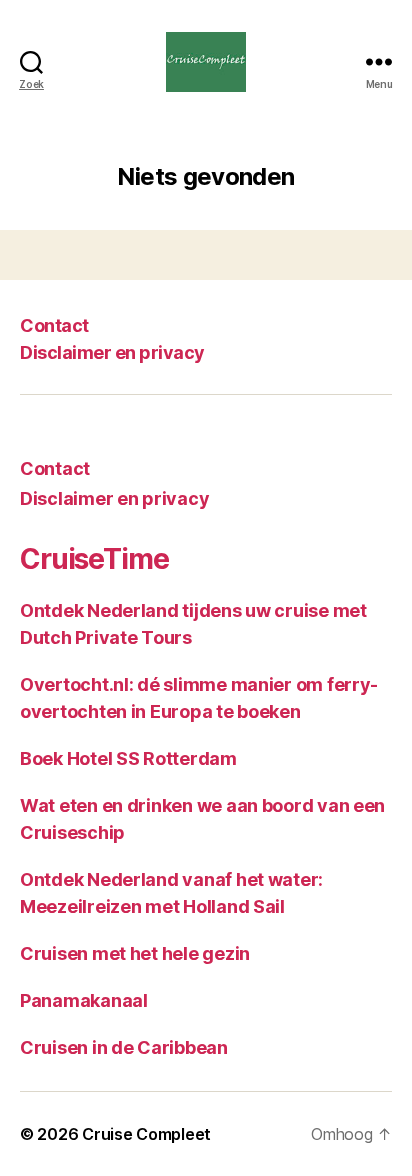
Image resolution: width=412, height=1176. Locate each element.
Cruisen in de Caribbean (124, 1047)
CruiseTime (94, 559)
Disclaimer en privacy (112, 352)
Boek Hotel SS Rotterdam (128, 758)
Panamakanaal (84, 1000)
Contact (54, 325)
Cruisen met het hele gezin (135, 953)
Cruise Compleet (146, 1134)
